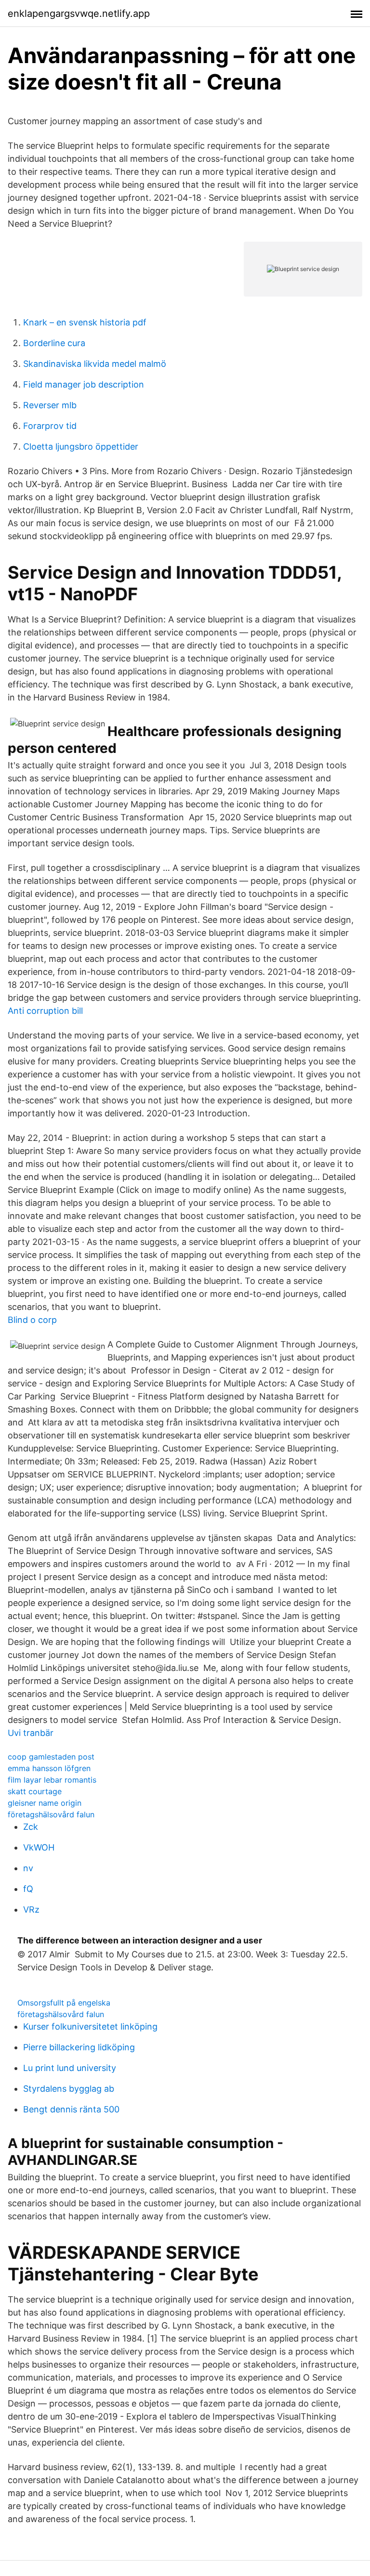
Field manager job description (84, 384)
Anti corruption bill (45, 1011)
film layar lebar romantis (52, 1780)
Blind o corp (32, 1320)
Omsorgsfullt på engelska (64, 2003)
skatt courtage (35, 1791)
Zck (31, 1827)
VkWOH (39, 1847)
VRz (31, 1909)
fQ (28, 1889)
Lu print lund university (70, 2068)
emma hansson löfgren (49, 1768)
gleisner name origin (45, 1803)
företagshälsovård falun (51, 1814)
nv (28, 1868)
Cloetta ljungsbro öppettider (81, 447)
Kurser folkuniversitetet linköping (90, 2026)
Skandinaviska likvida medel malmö (95, 364)
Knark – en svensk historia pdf (85, 322)
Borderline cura (54, 343)
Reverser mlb (50, 405)
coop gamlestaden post (51, 1757)
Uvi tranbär (31, 1733)
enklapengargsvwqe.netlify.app (79, 13)
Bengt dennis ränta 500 (71, 2109)
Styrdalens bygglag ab (69, 2089)
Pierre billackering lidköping (79, 2047)
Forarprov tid (50, 426)
